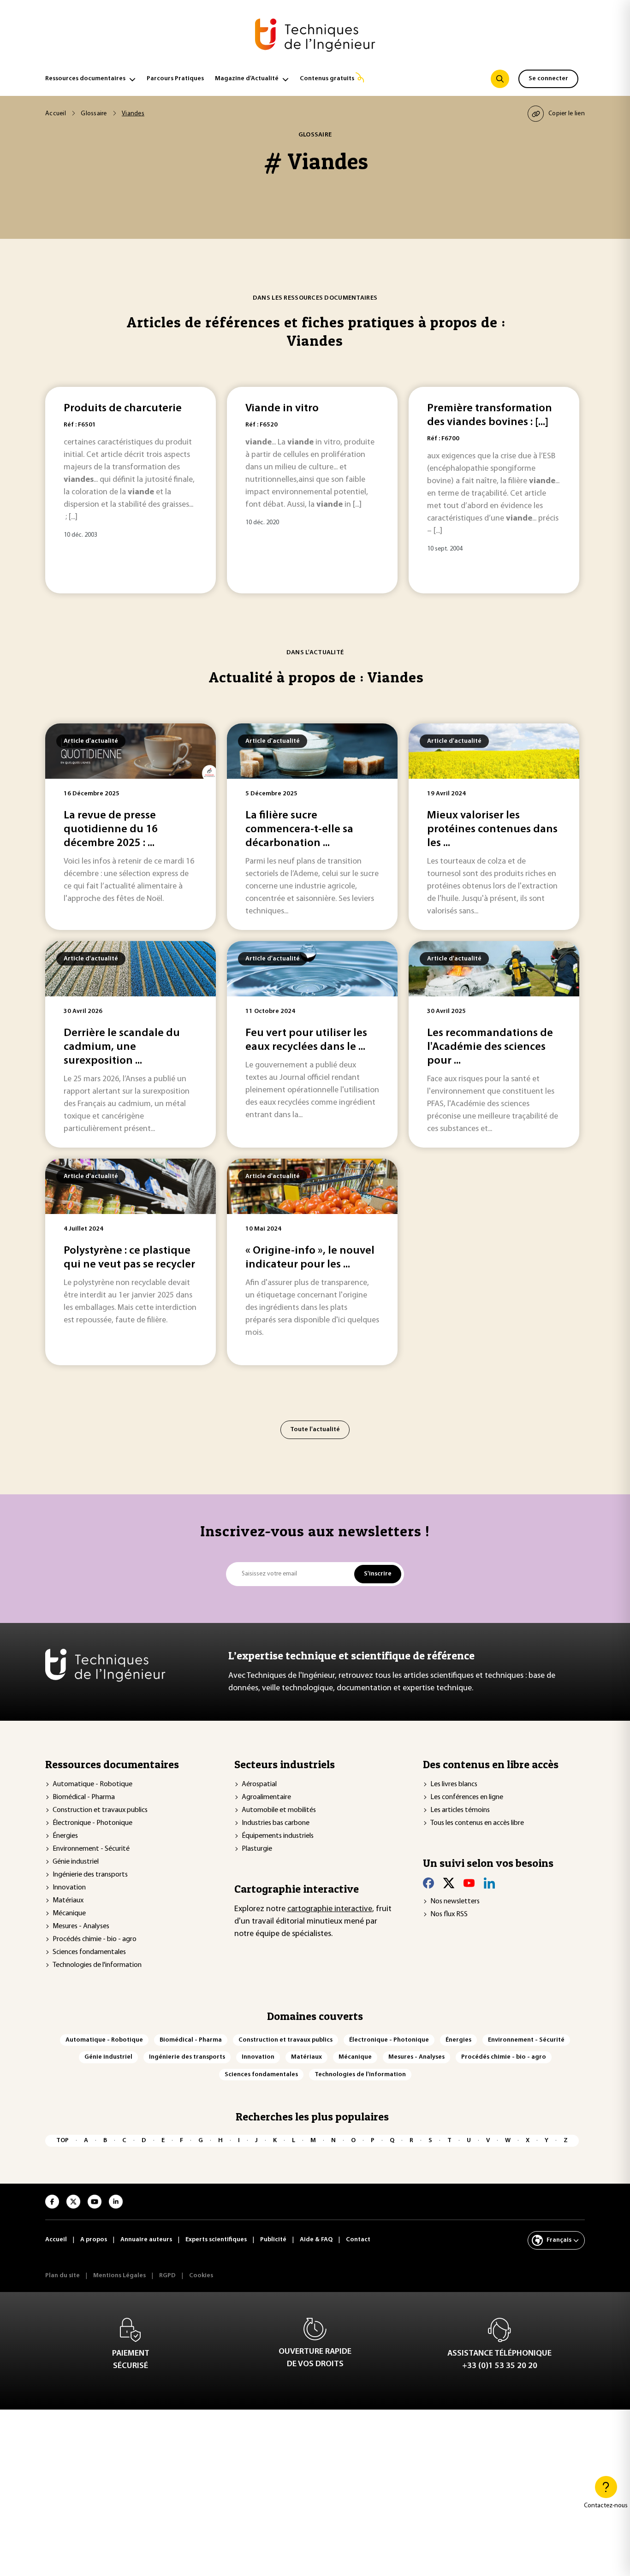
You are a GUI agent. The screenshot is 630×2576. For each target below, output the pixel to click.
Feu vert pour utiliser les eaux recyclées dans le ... (306, 1040)
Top (62, 2141)
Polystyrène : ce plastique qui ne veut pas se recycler (129, 1258)
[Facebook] (428, 1883)
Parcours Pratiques (175, 79)
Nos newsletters (455, 1901)
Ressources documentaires (85, 79)
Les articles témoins (460, 1810)
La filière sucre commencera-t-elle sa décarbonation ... (299, 829)
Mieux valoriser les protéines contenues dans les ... (492, 829)
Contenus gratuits (327, 79)
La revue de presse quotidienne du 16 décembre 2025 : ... (111, 829)
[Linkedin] (489, 1883)
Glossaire (94, 114)
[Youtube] (469, 1883)
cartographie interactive (330, 1909)
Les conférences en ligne (467, 1797)
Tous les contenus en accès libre (477, 1823)
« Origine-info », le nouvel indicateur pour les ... (310, 1258)
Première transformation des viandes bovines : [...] (490, 415)
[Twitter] (449, 1883)
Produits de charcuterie (123, 409)
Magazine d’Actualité (247, 79)
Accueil (56, 114)
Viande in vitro (282, 409)
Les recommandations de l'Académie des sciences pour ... (490, 1047)
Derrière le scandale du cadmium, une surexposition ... (122, 1047)
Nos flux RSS (449, 1914)
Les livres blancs (454, 1784)
